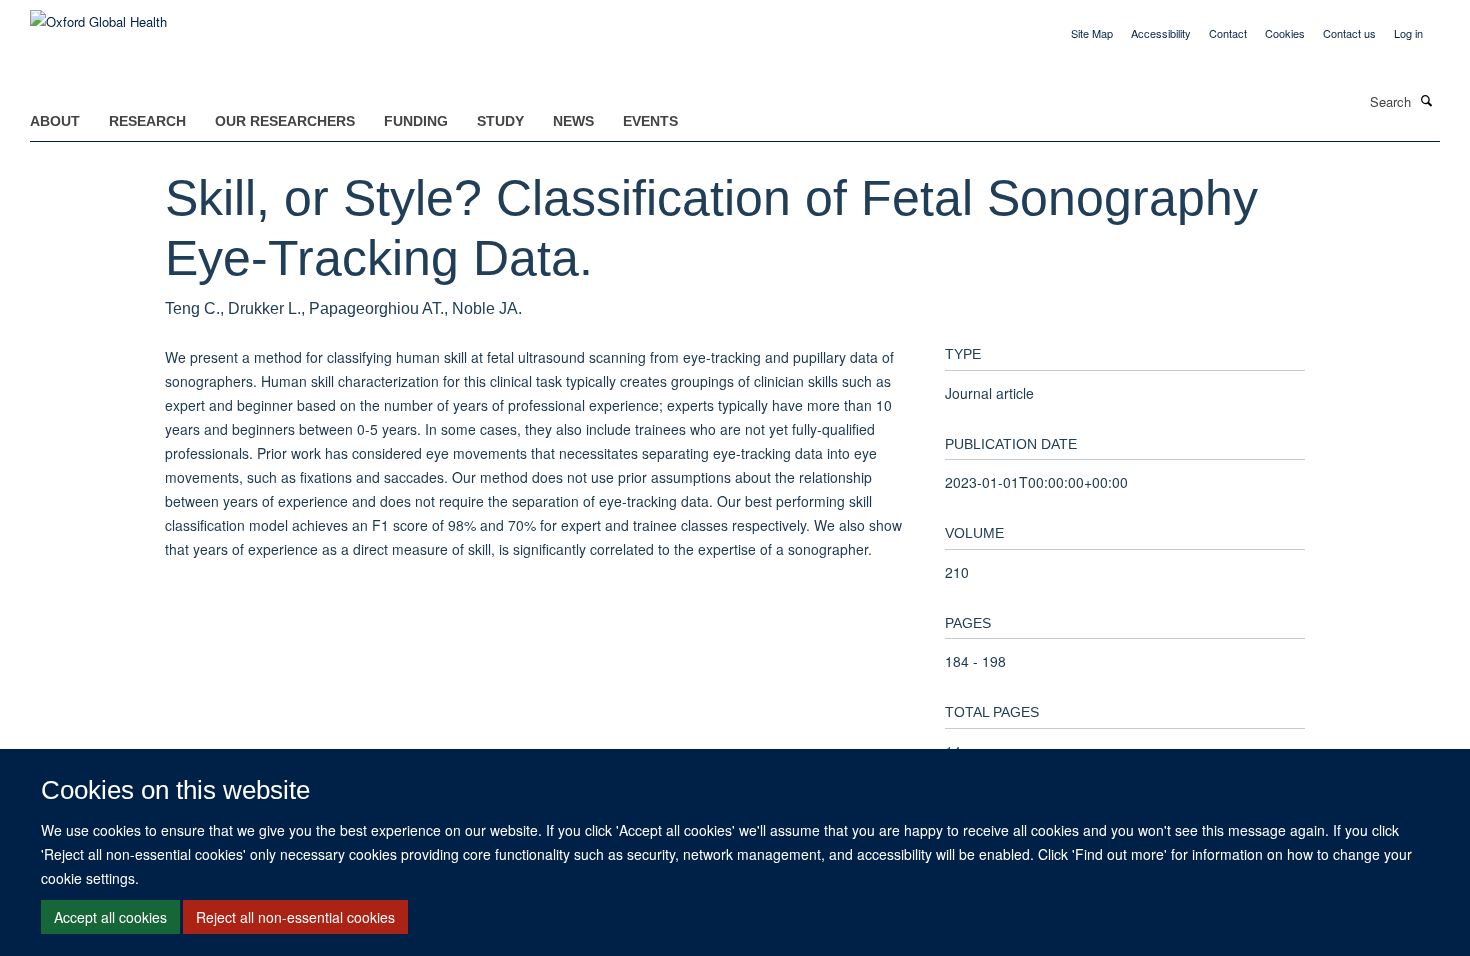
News (573, 121)
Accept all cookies (110, 917)
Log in (1408, 33)
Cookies (1285, 33)
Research (147, 121)
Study (500, 121)
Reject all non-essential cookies (295, 917)
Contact (1228, 33)
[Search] (1427, 100)
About (55, 121)
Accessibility (1161, 33)
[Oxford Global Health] (98, 14)
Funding (416, 121)
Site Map (1092, 33)
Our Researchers (285, 121)
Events (650, 121)
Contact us (1349, 33)
